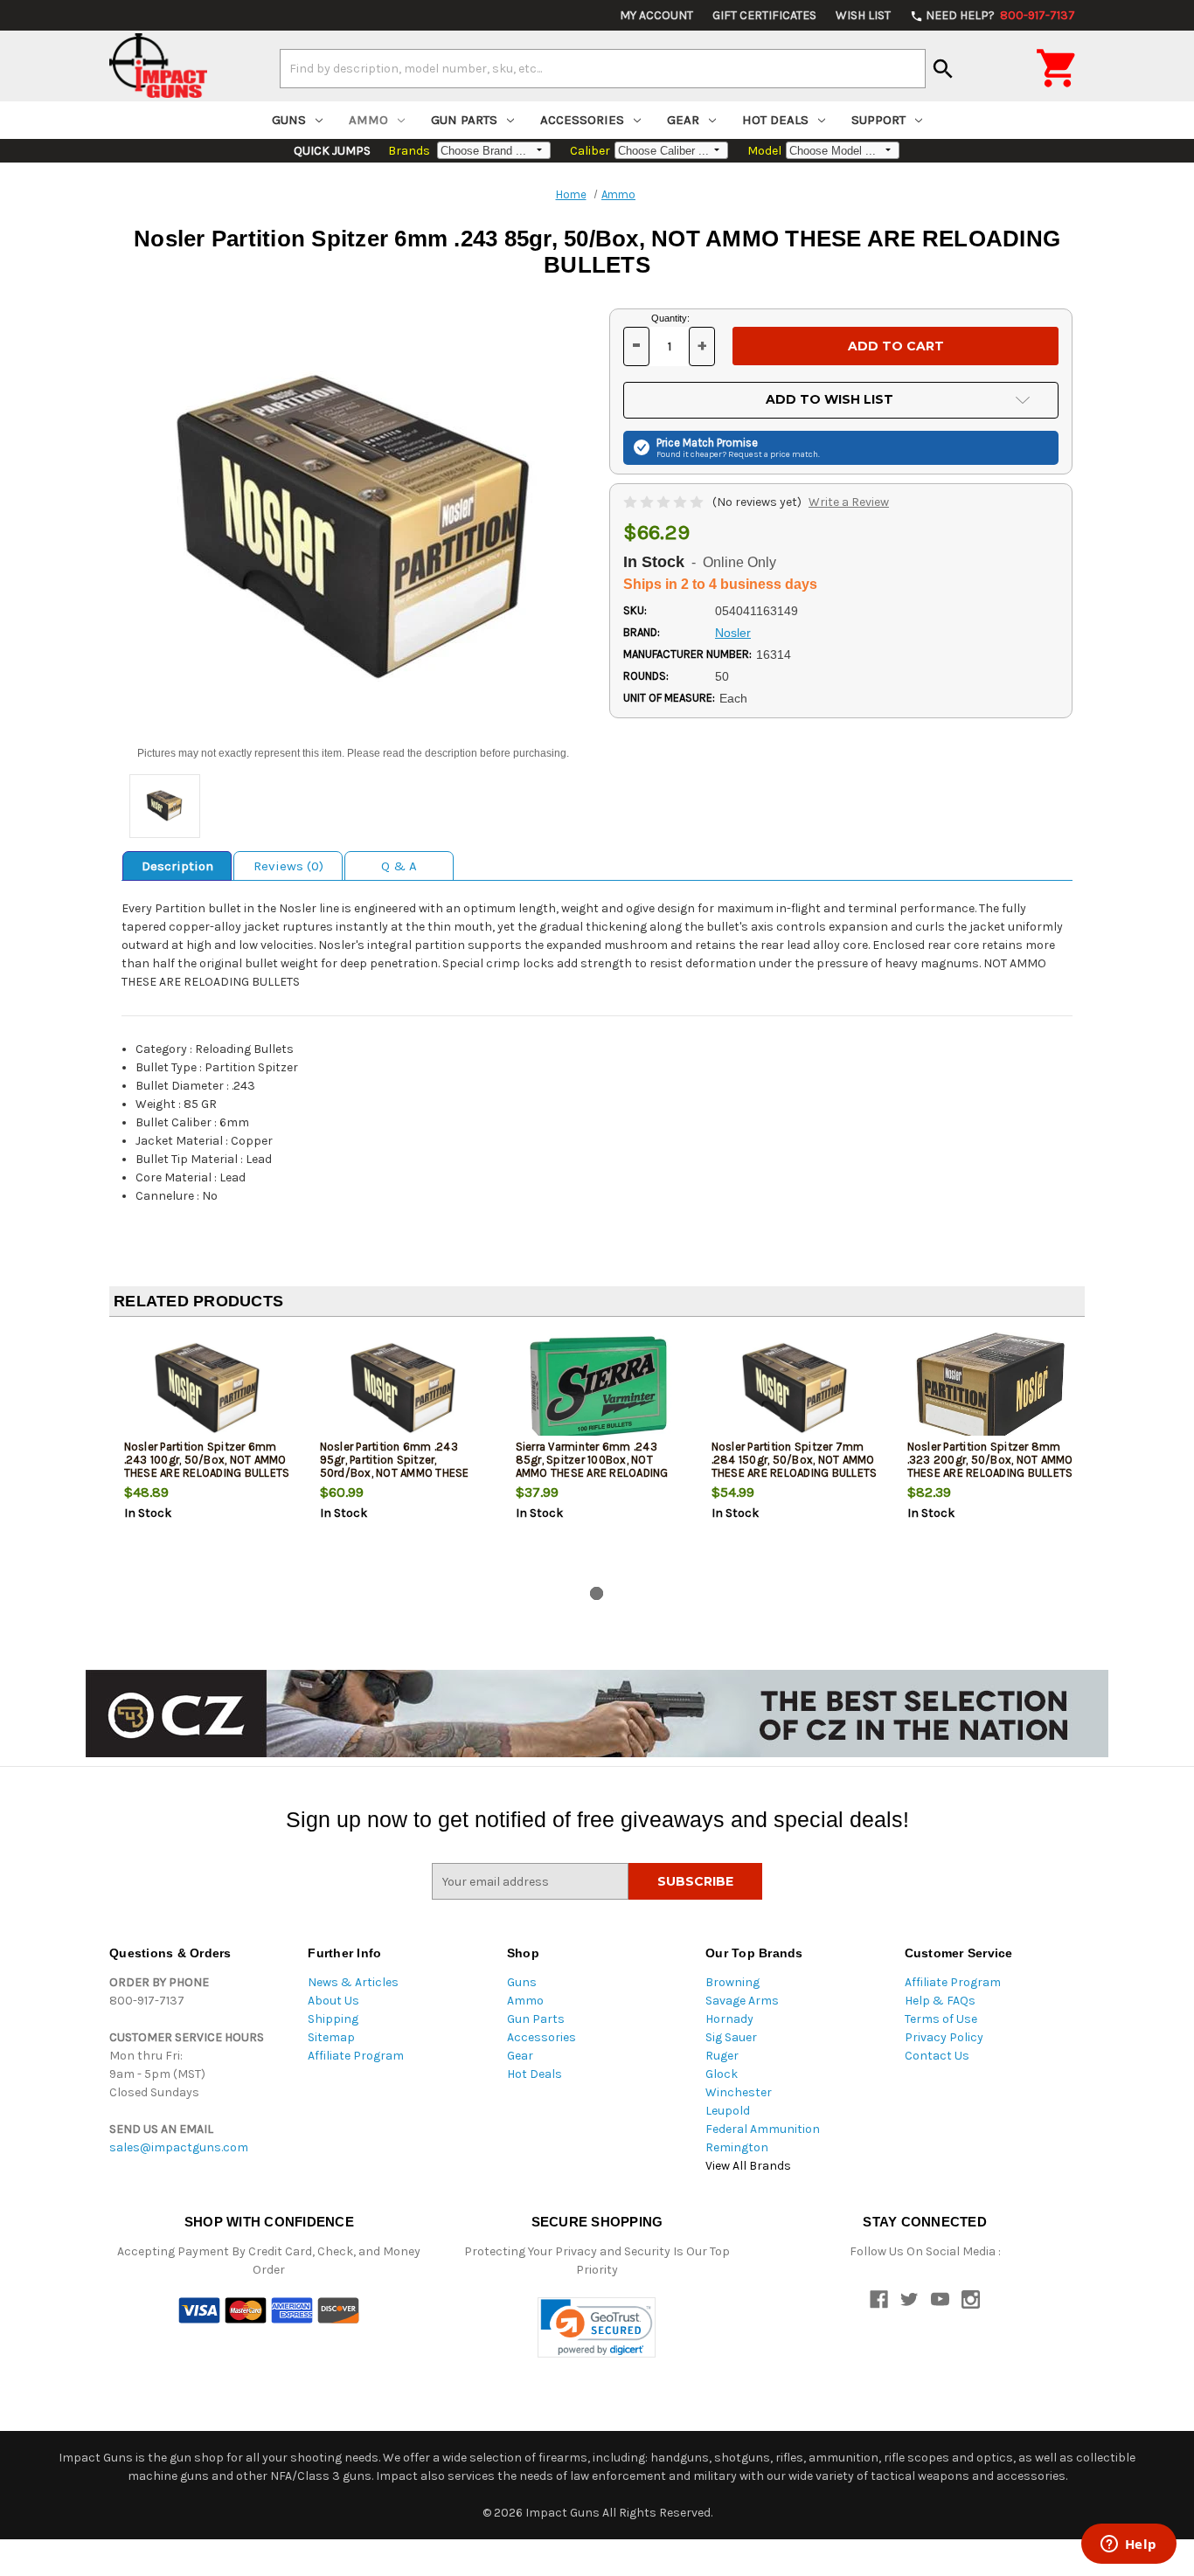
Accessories (582, 120)
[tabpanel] (207, 1455)
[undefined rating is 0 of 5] (665, 502)
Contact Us (937, 2056)
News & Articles (353, 1982)
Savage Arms (742, 2001)
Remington (737, 2147)
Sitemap (331, 2037)
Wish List (863, 15)
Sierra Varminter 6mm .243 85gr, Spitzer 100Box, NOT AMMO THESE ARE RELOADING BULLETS (592, 1466)
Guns (289, 120)
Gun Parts (464, 120)
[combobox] (603, 68)
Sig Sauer (731, 2037)
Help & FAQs (940, 2001)
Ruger (722, 2056)
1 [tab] (597, 1593)
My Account (656, 15)
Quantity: (670, 318)
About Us (333, 2001)
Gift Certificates (764, 15)
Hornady (729, 2019)
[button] (597, 2327)
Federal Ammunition (763, 2129)
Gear (683, 120)
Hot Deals (775, 120)
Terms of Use (941, 2019)
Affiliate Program (356, 2056)
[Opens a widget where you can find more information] (1128, 2545)
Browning (732, 1982)
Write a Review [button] (849, 502)
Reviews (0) (288, 866)
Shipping (333, 2019)
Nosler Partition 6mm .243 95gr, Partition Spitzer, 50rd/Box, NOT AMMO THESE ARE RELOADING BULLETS (395, 1466)
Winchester (739, 2092)
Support (878, 120)
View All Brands (748, 2166)
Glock (722, 2074)
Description (177, 866)
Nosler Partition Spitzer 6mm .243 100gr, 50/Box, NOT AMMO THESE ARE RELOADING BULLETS (207, 1460)
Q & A (399, 866)
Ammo (368, 120)
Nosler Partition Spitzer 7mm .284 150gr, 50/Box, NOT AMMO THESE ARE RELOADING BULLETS (795, 1460)
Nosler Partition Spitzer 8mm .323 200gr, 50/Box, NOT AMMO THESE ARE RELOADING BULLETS (990, 1460)
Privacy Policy (944, 2037)
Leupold (728, 2111)
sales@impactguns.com (179, 2147)
